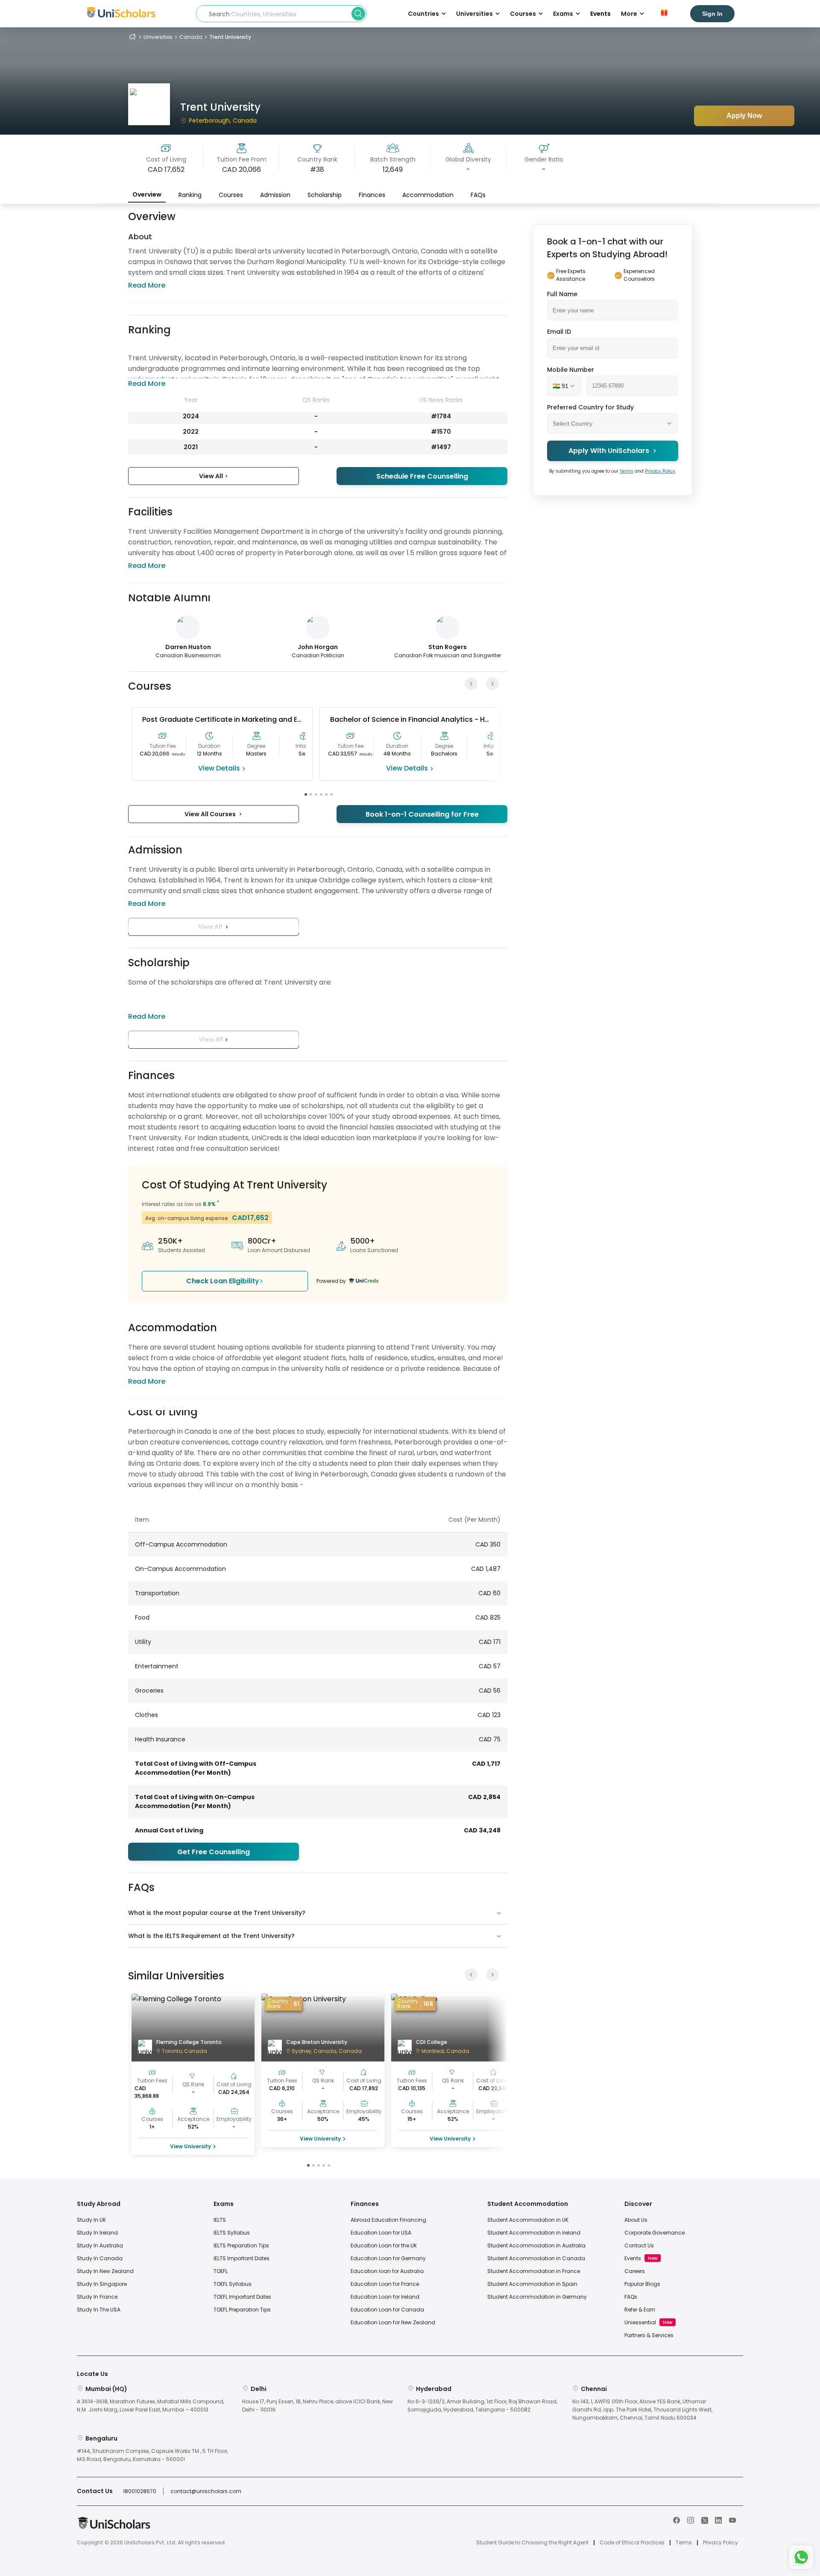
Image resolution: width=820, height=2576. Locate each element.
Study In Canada (100, 2258)
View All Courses (211, 814)
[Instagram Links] (691, 2520)
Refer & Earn (640, 2310)
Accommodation (428, 195)
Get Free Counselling (214, 1852)
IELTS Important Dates (242, 2258)
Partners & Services (649, 2335)
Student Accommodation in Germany (537, 2297)
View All (212, 476)
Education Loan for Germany (388, 2258)
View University (190, 2146)
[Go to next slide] (492, 684)
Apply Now (744, 116)
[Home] (132, 37)
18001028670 (140, 2491)
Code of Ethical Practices (632, 2543)
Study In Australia (100, 2245)
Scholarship (325, 195)
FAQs (478, 195)
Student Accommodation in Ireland (534, 2233)
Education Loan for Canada (387, 2310)
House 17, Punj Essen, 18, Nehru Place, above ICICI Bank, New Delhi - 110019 (318, 2405)
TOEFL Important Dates (242, 2297)
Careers (635, 2271)
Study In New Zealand (105, 2271)
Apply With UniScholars (609, 451)
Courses (231, 195)
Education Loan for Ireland (385, 2297)
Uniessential (640, 2322)
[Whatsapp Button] (801, 2557)
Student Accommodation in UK (528, 2220)
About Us (636, 2220)
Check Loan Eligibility (223, 1281)
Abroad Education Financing (388, 2220)
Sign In (712, 14)
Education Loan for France (385, 2284)
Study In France (97, 2297)
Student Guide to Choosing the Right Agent (532, 2543)
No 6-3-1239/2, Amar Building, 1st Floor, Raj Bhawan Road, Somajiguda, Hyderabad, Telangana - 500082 (482, 2405)
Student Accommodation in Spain (532, 2284)
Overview (147, 194)
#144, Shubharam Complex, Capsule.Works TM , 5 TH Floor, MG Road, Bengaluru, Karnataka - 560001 (152, 2455)
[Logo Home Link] (114, 2527)
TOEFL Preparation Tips (242, 2310)
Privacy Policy (660, 471)
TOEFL (221, 2271)
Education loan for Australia (387, 2271)
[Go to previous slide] (471, 684)
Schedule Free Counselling (422, 476)
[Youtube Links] (732, 2520)
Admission (275, 195)
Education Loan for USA (381, 2233)
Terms (627, 471)
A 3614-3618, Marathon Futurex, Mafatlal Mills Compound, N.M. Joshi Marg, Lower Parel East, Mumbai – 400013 (151, 2405)
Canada (191, 37)
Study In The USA (99, 2310)
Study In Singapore (102, 2284)
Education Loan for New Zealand (393, 2322)
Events (600, 14)
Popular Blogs (642, 2284)
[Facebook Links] (676, 2520)
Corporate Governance (655, 2233)
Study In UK (91, 2220)
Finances (372, 195)
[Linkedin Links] (718, 2520)
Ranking (190, 195)
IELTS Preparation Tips (241, 2245)
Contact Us (639, 2245)
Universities (158, 37)
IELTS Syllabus (232, 2233)
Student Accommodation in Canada (536, 2258)
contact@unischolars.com (206, 2491)
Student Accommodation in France (534, 2271)
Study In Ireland (97, 2233)
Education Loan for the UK (384, 2245)
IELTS (220, 2220)
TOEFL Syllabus (233, 2284)
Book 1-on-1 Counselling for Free (422, 814)
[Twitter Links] (705, 2520)
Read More (147, 285)
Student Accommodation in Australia (536, 2245)
